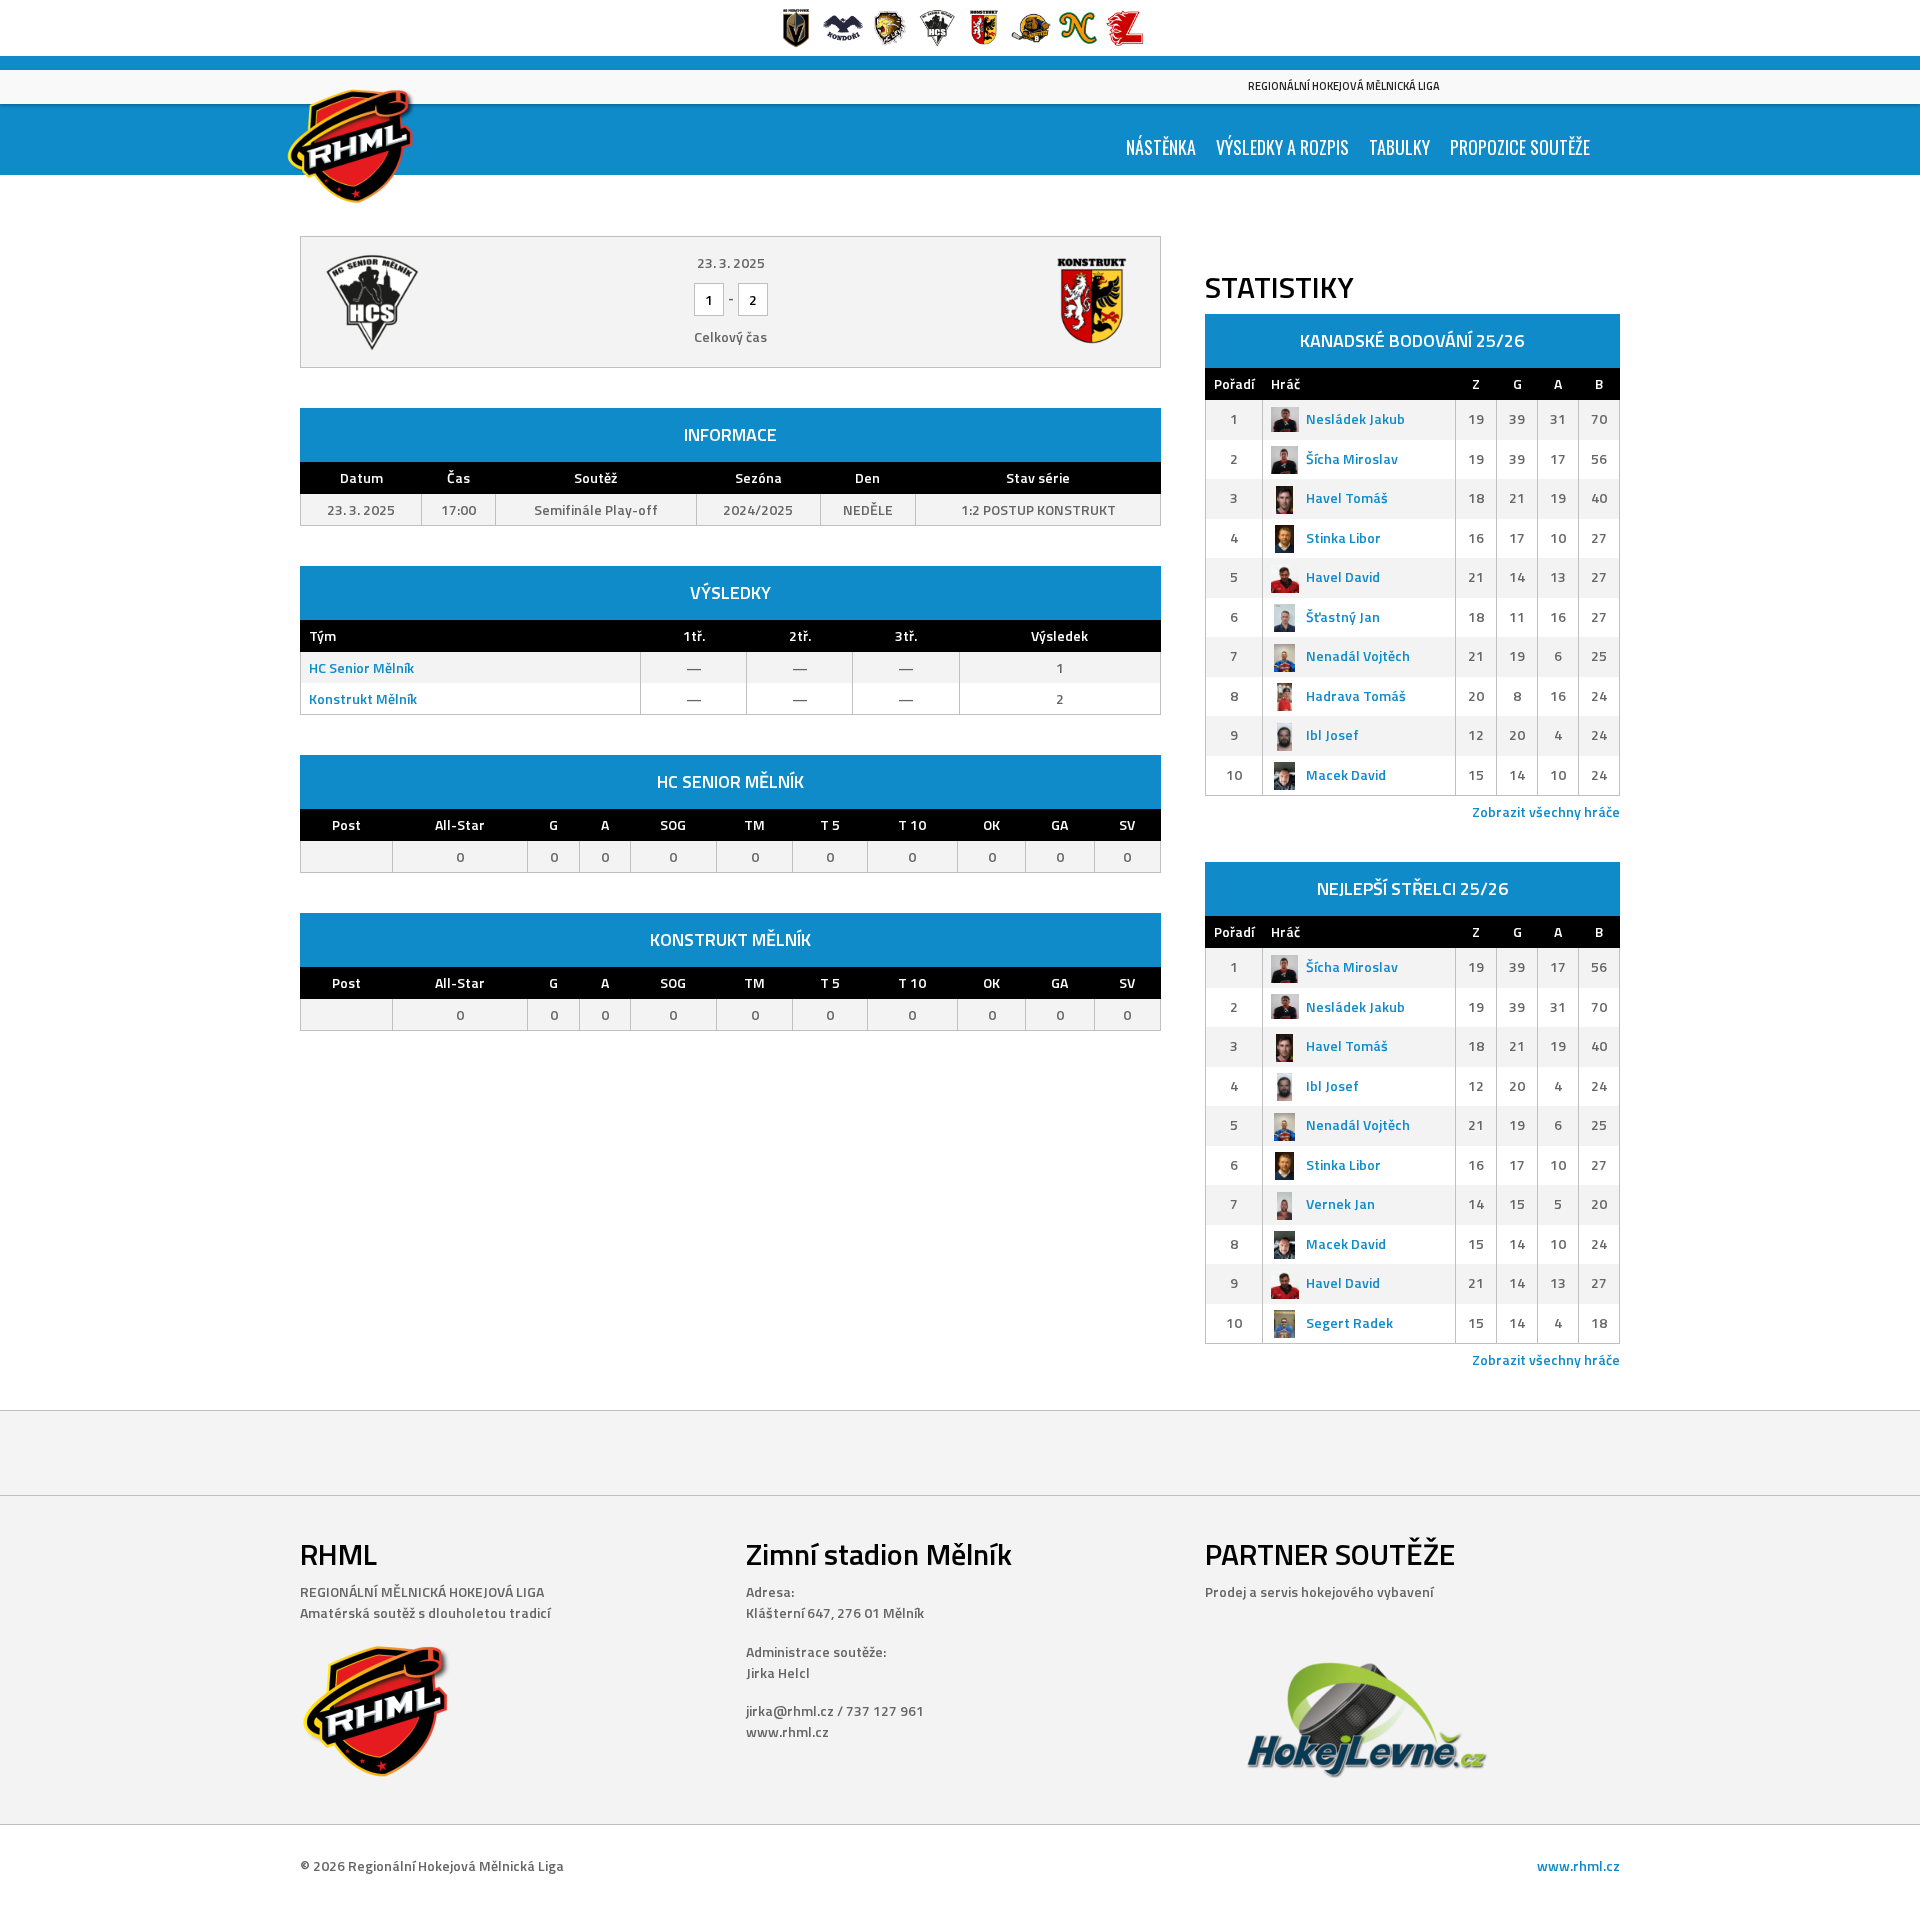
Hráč (1285, 383)
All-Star (460, 824)
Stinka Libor (1343, 537)
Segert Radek (1349, 1322)
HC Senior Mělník (361, 667)
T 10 (912, 824)
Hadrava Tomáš (1356, 695)
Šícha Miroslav (1352, 458)
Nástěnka (1161, 147)
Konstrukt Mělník (363, 698)
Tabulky (1399, 147)
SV (1127, 824)
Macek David (1346, 774)
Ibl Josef (1332, 734)
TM (754, 824)
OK (991, 824)
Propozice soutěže (1520, 147)
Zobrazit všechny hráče (1546, 811)
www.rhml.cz (1578, 1865)
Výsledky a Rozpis (1282, 147)
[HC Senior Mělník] (458, 302)
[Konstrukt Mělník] (1003, 302)
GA (1059, 824)
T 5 (830, 824)
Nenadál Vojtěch (1358, 655)
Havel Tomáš (1347, 497)
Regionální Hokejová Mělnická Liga (1344, 86)
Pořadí (1234, 383)
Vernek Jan (1340, 1203)
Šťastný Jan (1343, 616)
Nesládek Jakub (1355, 418)
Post (346, 824)
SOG (673, 824)
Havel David (1343, 576)
